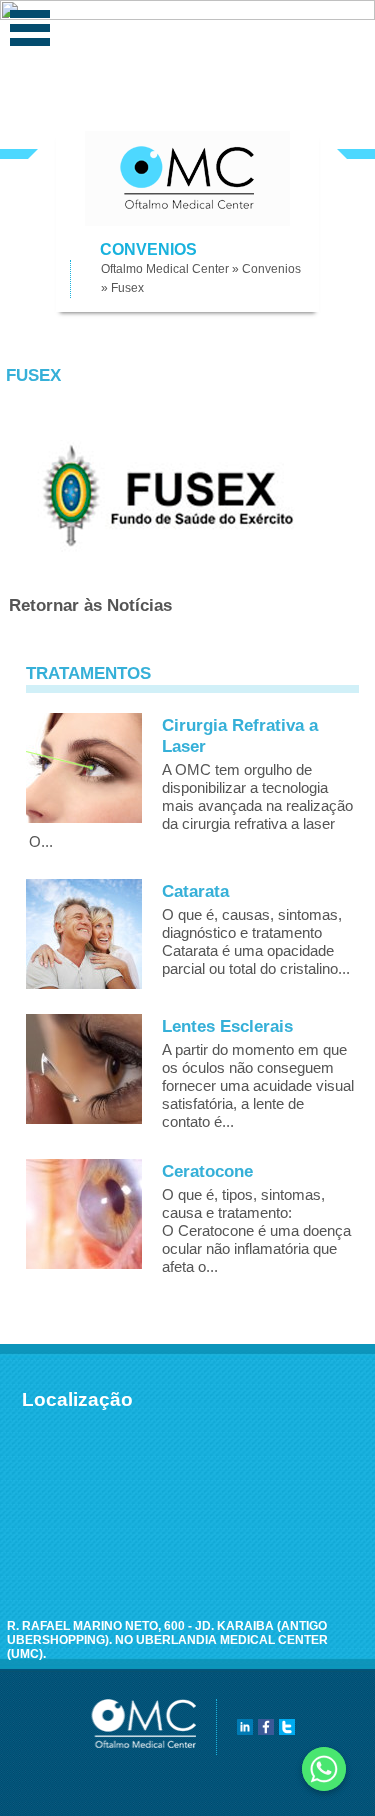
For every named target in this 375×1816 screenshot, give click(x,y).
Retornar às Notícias (90, 605)
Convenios (271, 269)
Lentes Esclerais (227, 1026)
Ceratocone (207, 1171)
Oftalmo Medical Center (165, 269)
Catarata (195, 891)
